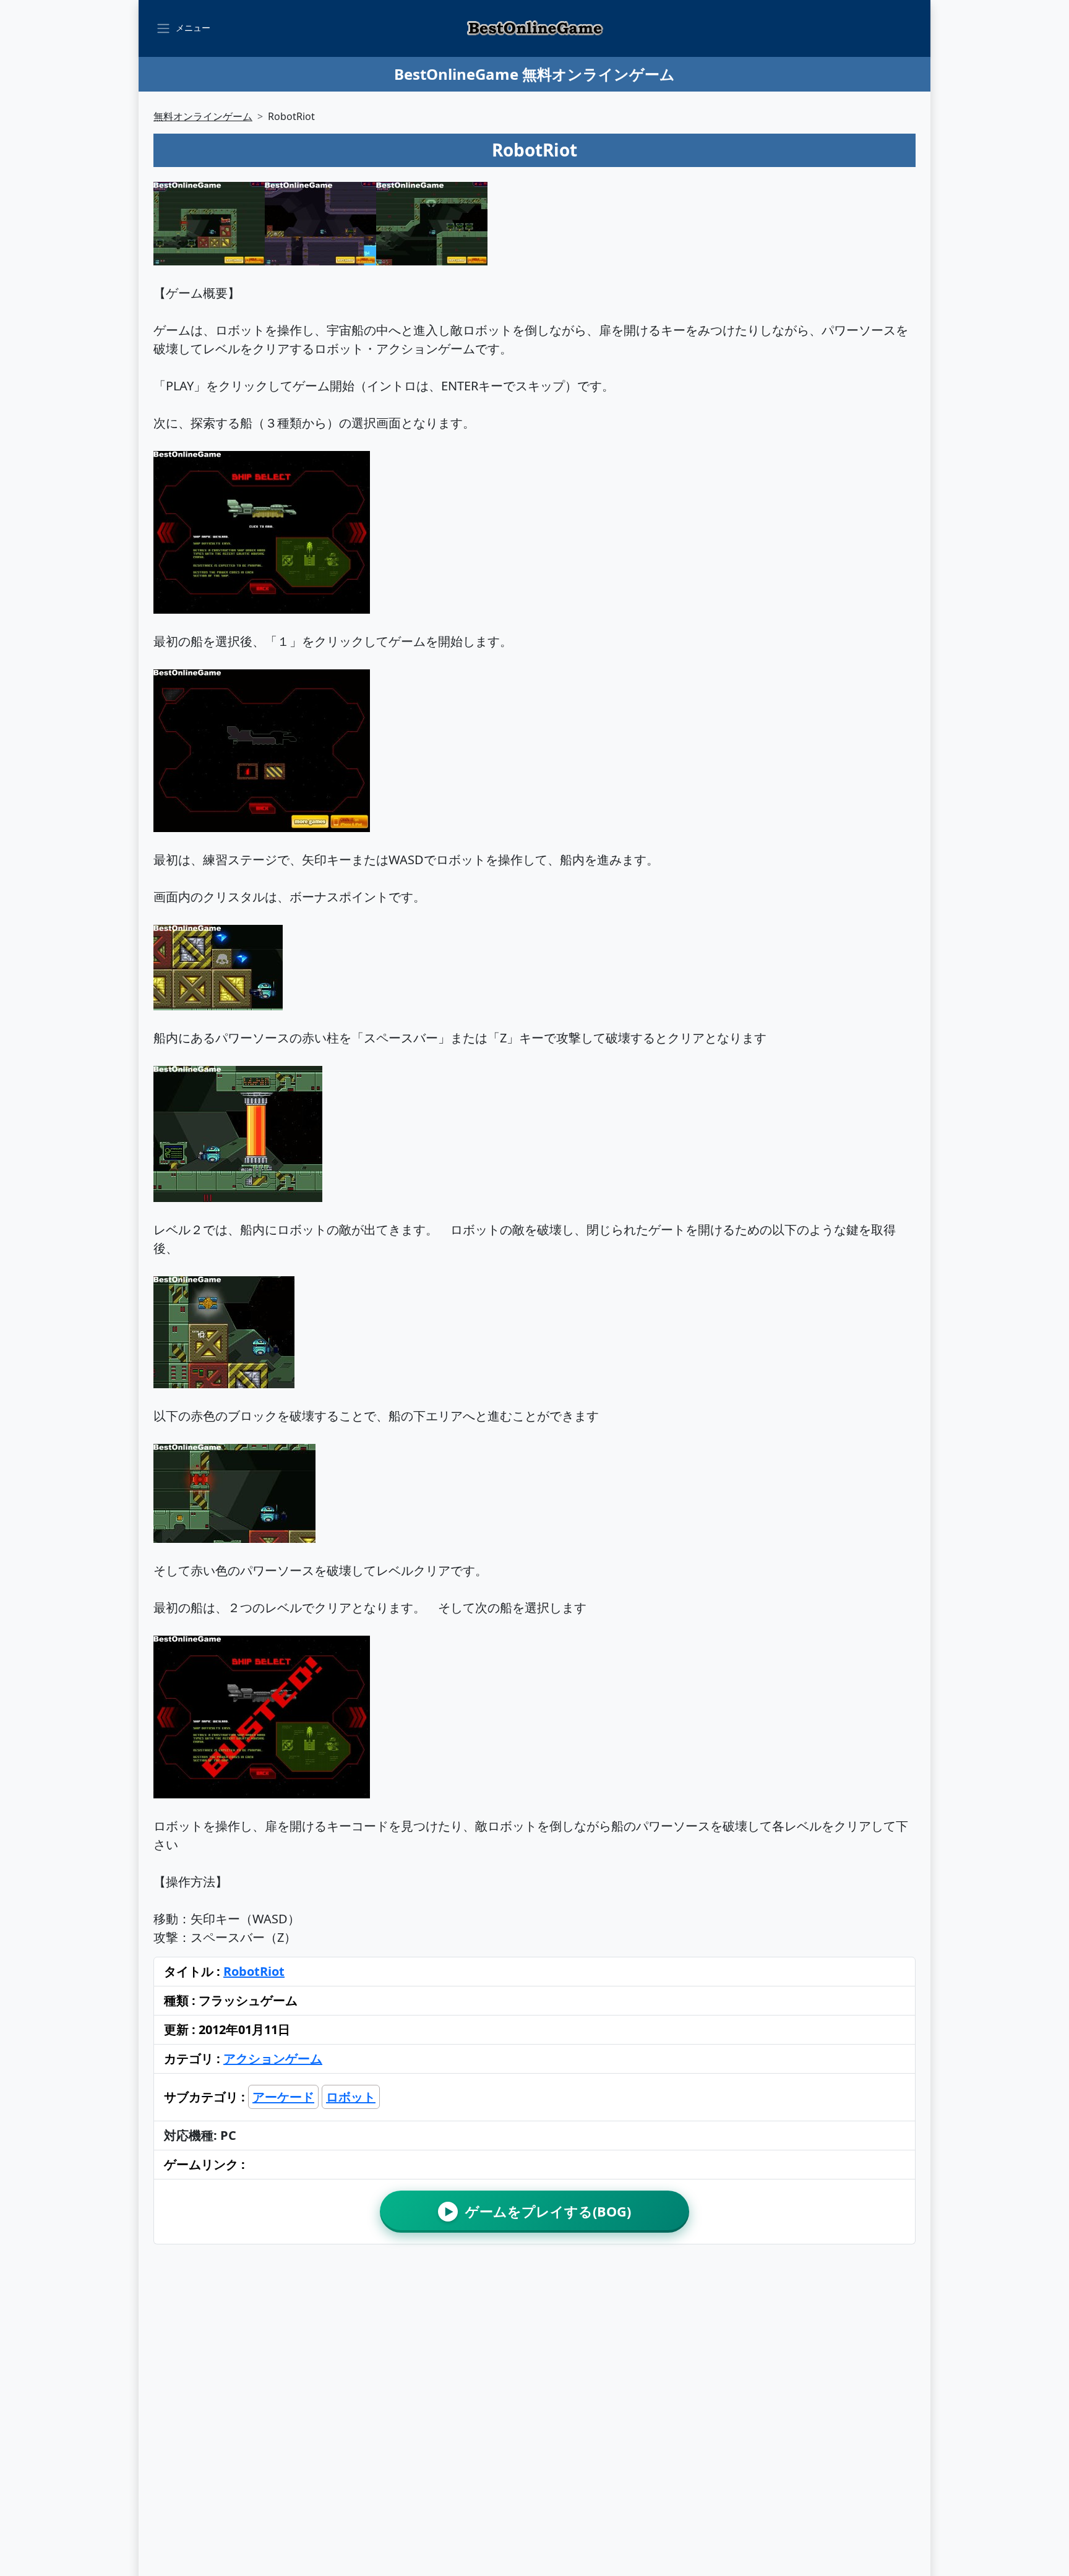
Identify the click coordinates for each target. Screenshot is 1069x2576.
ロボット (351, 2097)
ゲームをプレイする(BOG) (538, 2211)
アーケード (283, 2097)
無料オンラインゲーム (203, 116)
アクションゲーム (273, 2059)
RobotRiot (254, 1971)
